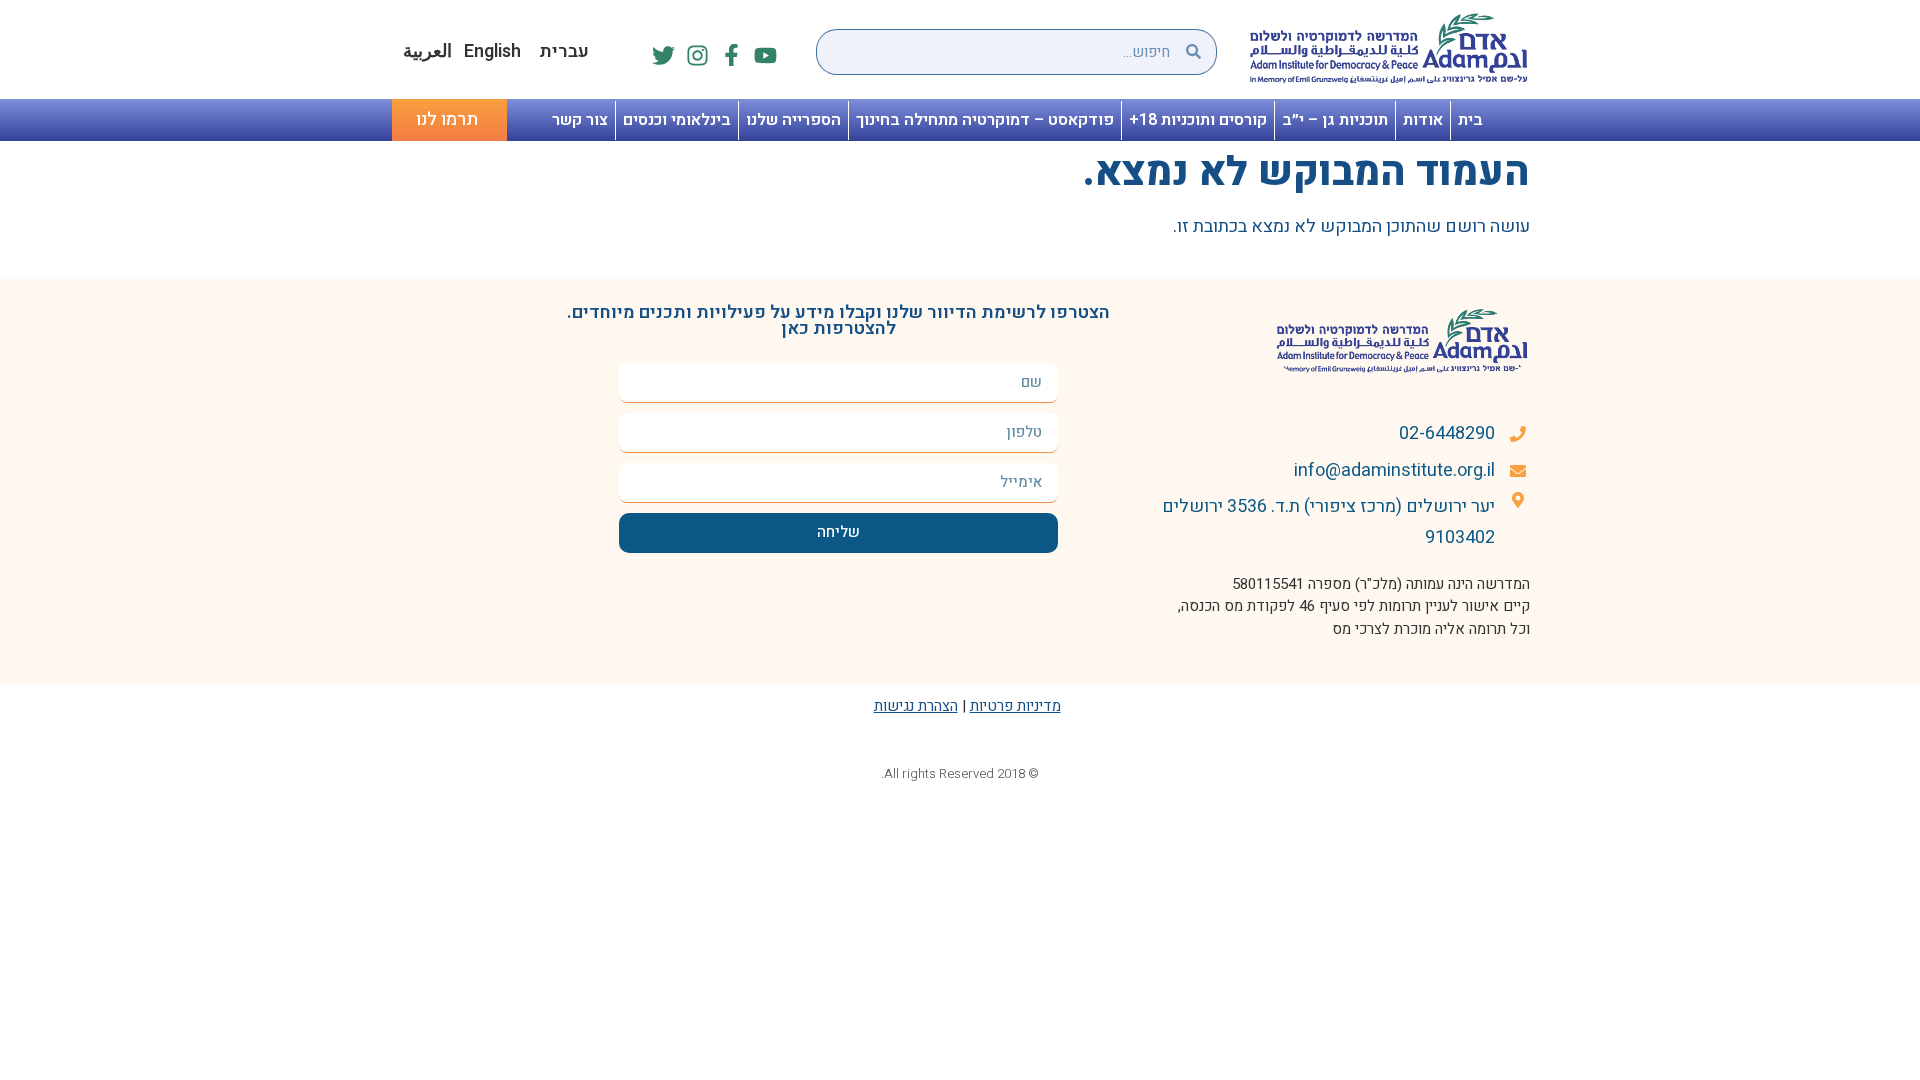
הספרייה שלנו (793, 120)
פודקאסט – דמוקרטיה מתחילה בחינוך (985, 120)
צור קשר (580, 120)
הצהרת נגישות (916, 706)
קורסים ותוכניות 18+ (1198, 120)
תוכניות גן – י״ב (1335, 120)
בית (1470, 120)
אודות (1423, 120)
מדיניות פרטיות (1015, 706)
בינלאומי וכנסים (677, 120)
